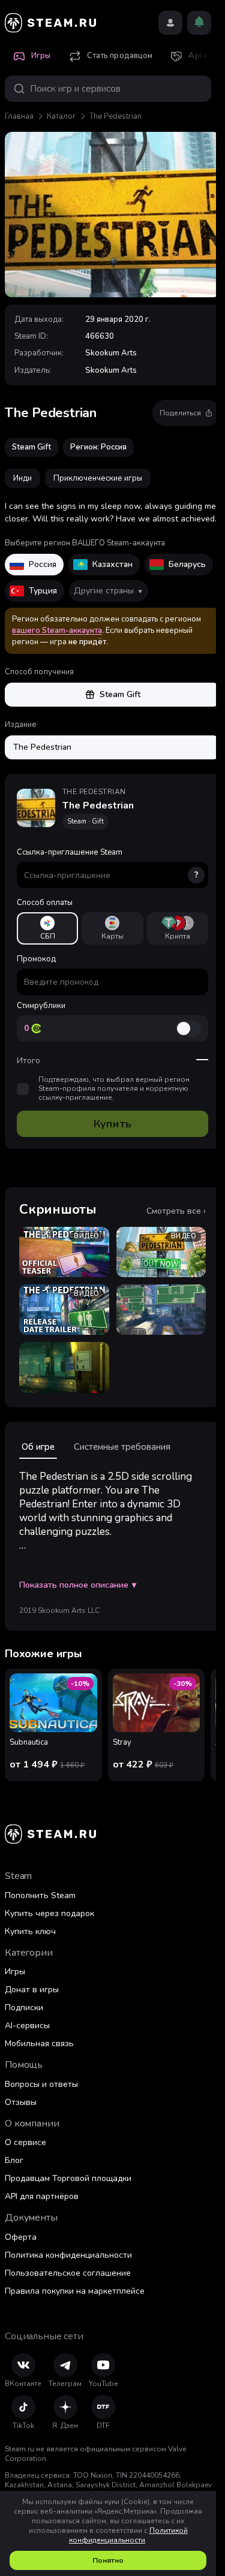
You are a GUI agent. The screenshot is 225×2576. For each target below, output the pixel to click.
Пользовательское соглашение (68, 2273)
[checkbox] (23, 1089)
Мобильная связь (39, 2043)
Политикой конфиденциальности (128, 2535)
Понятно (108, 2560)
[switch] (188, 1028)
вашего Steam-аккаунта (57, 631)
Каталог (61, 116)
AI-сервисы (27, 2025)
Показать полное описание (78, 1585)
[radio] (47, 928)
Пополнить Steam (40, 1895)
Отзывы (21, 2102)
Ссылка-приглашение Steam (108, 864)
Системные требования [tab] (122, 1447)
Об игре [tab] (38, 1447)
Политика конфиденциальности (68, 2255)
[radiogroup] (112, 928)
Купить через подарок (49, 1913)
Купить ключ (30, 1931)
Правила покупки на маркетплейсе (75, 2291)
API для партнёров (42, 2196)
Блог (14, 2160)
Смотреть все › (176, 1211)
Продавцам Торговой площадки (68, 2178)
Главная (19, 116)
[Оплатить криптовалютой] (178, 928)
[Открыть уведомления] (199, 23)
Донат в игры (32, 1990)
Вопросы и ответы (41, 2084)
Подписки (24, 2008)
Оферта (21, 2237)
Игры (15, 1972)
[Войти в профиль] (170, 23)
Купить (112, 1124)
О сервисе (25, 2142)
